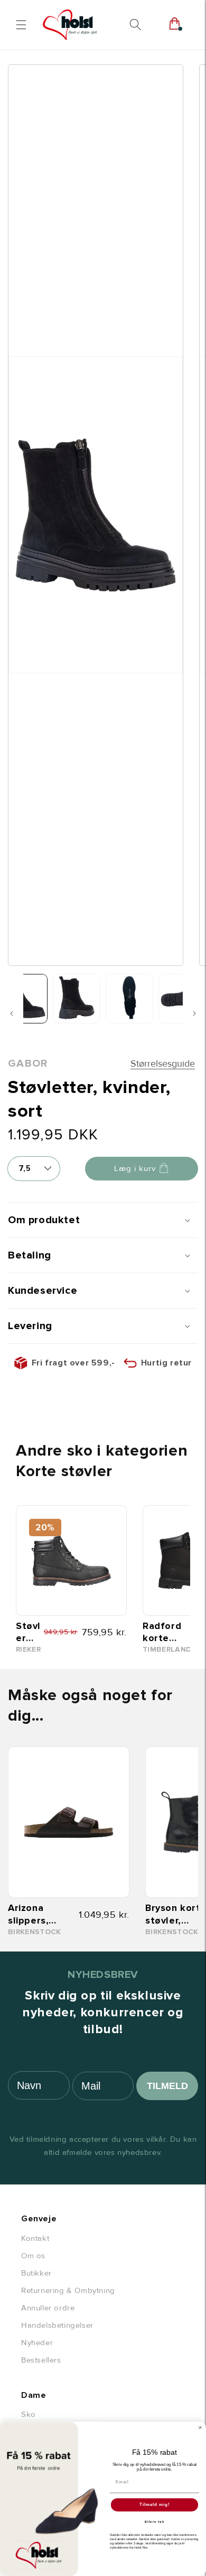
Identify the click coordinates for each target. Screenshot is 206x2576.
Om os (33, 2256)
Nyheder (37, 2343)
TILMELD (167, 2086)
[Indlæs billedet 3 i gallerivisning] (129, 999)
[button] (21, 25)
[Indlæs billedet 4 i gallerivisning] (182, 999)
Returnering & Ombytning (68, 2290)
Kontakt (35, 2238)
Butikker (36, 2273)
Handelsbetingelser (57, 2325)
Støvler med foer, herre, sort (29, 1632)
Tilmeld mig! (155, 2505)
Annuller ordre (48, 2308)
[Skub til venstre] (12, 1013)
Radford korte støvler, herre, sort (169, 1632)
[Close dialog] (200, 2428)
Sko (29, 2414)
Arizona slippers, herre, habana (28, 1914)
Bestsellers (41, 2360)
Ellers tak (154, 2522)
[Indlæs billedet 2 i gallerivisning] (77, 999)
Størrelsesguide (163, 1063)
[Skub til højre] (194, 1013)
